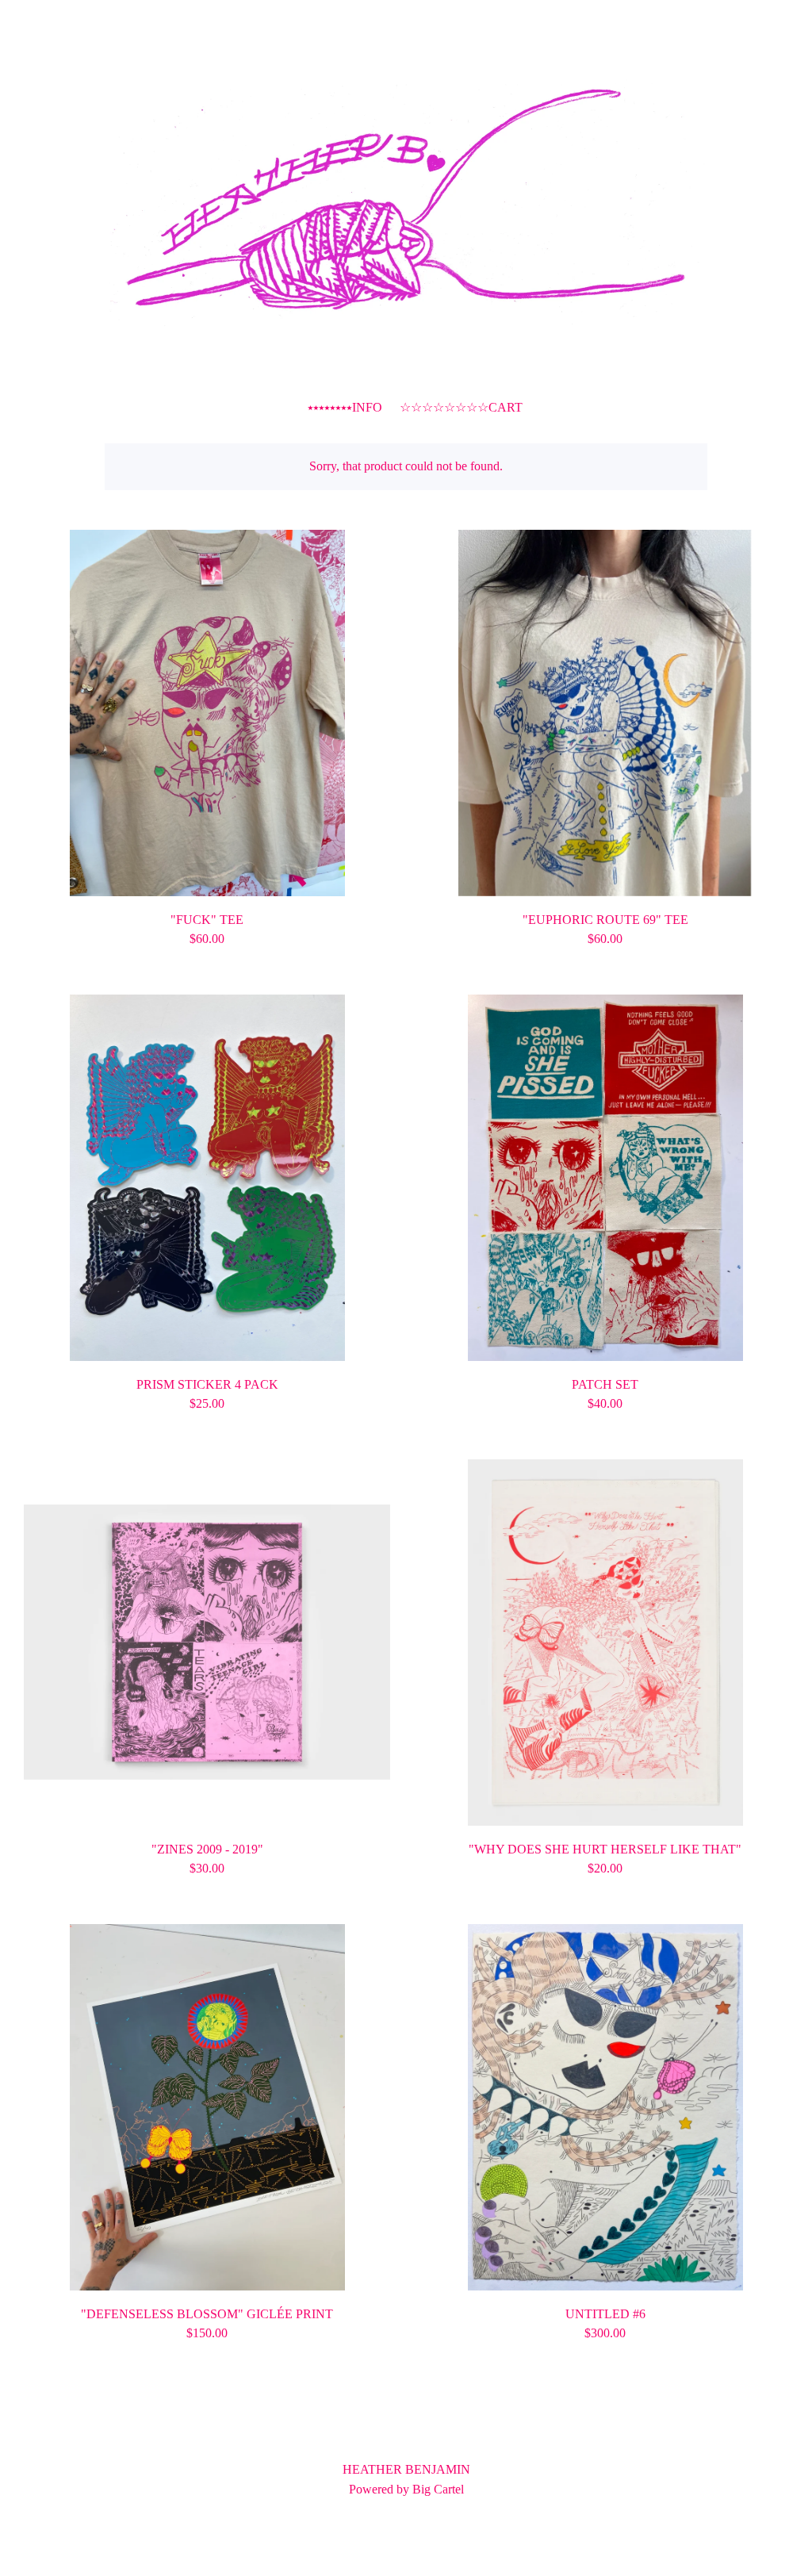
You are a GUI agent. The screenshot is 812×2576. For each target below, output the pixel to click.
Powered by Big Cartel (406, 2489)
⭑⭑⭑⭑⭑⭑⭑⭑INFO (345, 407)
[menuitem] (290, 408)
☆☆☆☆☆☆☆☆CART (461, 406)
